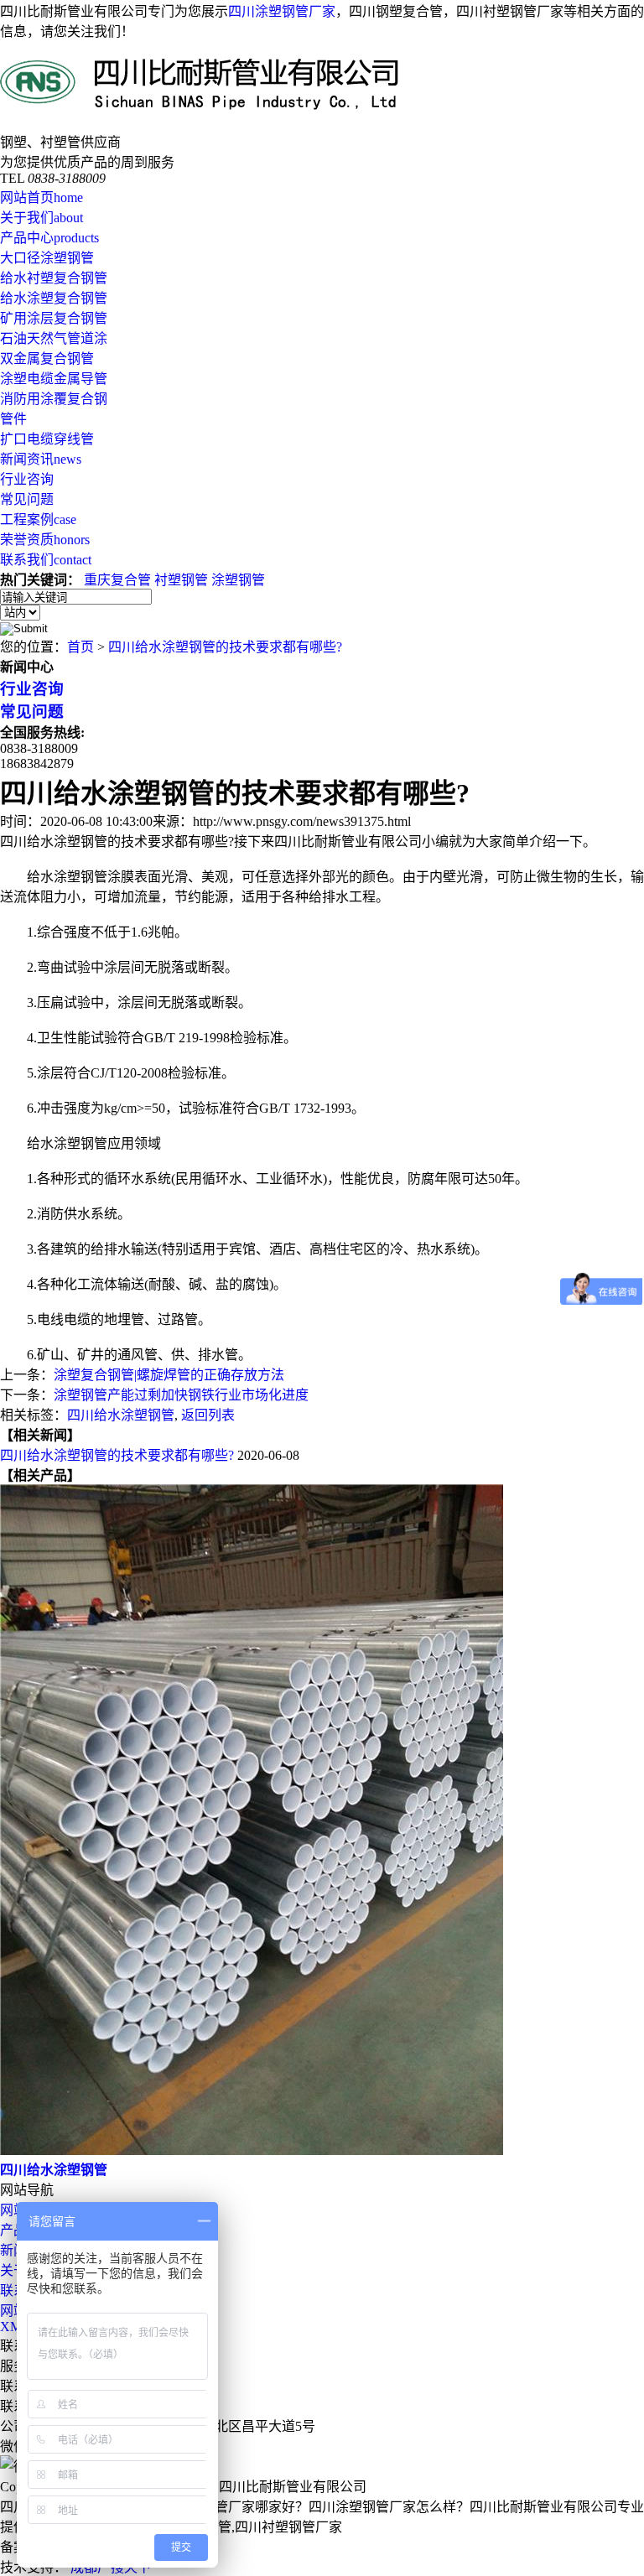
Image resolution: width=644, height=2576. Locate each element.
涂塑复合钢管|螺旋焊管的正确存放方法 (169, 1375)
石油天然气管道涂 (54, 338)
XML (15, 2327)
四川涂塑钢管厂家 (282, 11)
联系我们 (46, 560)
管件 (13, 419)
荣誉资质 (45, 540)
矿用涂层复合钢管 (54, 318)
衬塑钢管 (181, 580)
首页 (80, 647)
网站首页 (42, 197)
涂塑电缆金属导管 (54, 379)
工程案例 (38, 519)
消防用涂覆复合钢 (54, 399)
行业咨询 (27, 479)
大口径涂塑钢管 (47, 258)
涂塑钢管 (238, 580)
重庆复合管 (117, 580)
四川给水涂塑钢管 (121, 1415)
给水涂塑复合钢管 (54, 298)
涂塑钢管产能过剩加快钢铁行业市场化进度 (181, 1395)
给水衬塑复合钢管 (54, 278)
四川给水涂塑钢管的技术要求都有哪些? (225, 647)
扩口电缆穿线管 (47, 439)
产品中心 (49, 238)
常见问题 (27, 499)
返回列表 (208, 1415)
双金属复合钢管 (47, 358)
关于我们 (42, 218)
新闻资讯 (41, 459)
